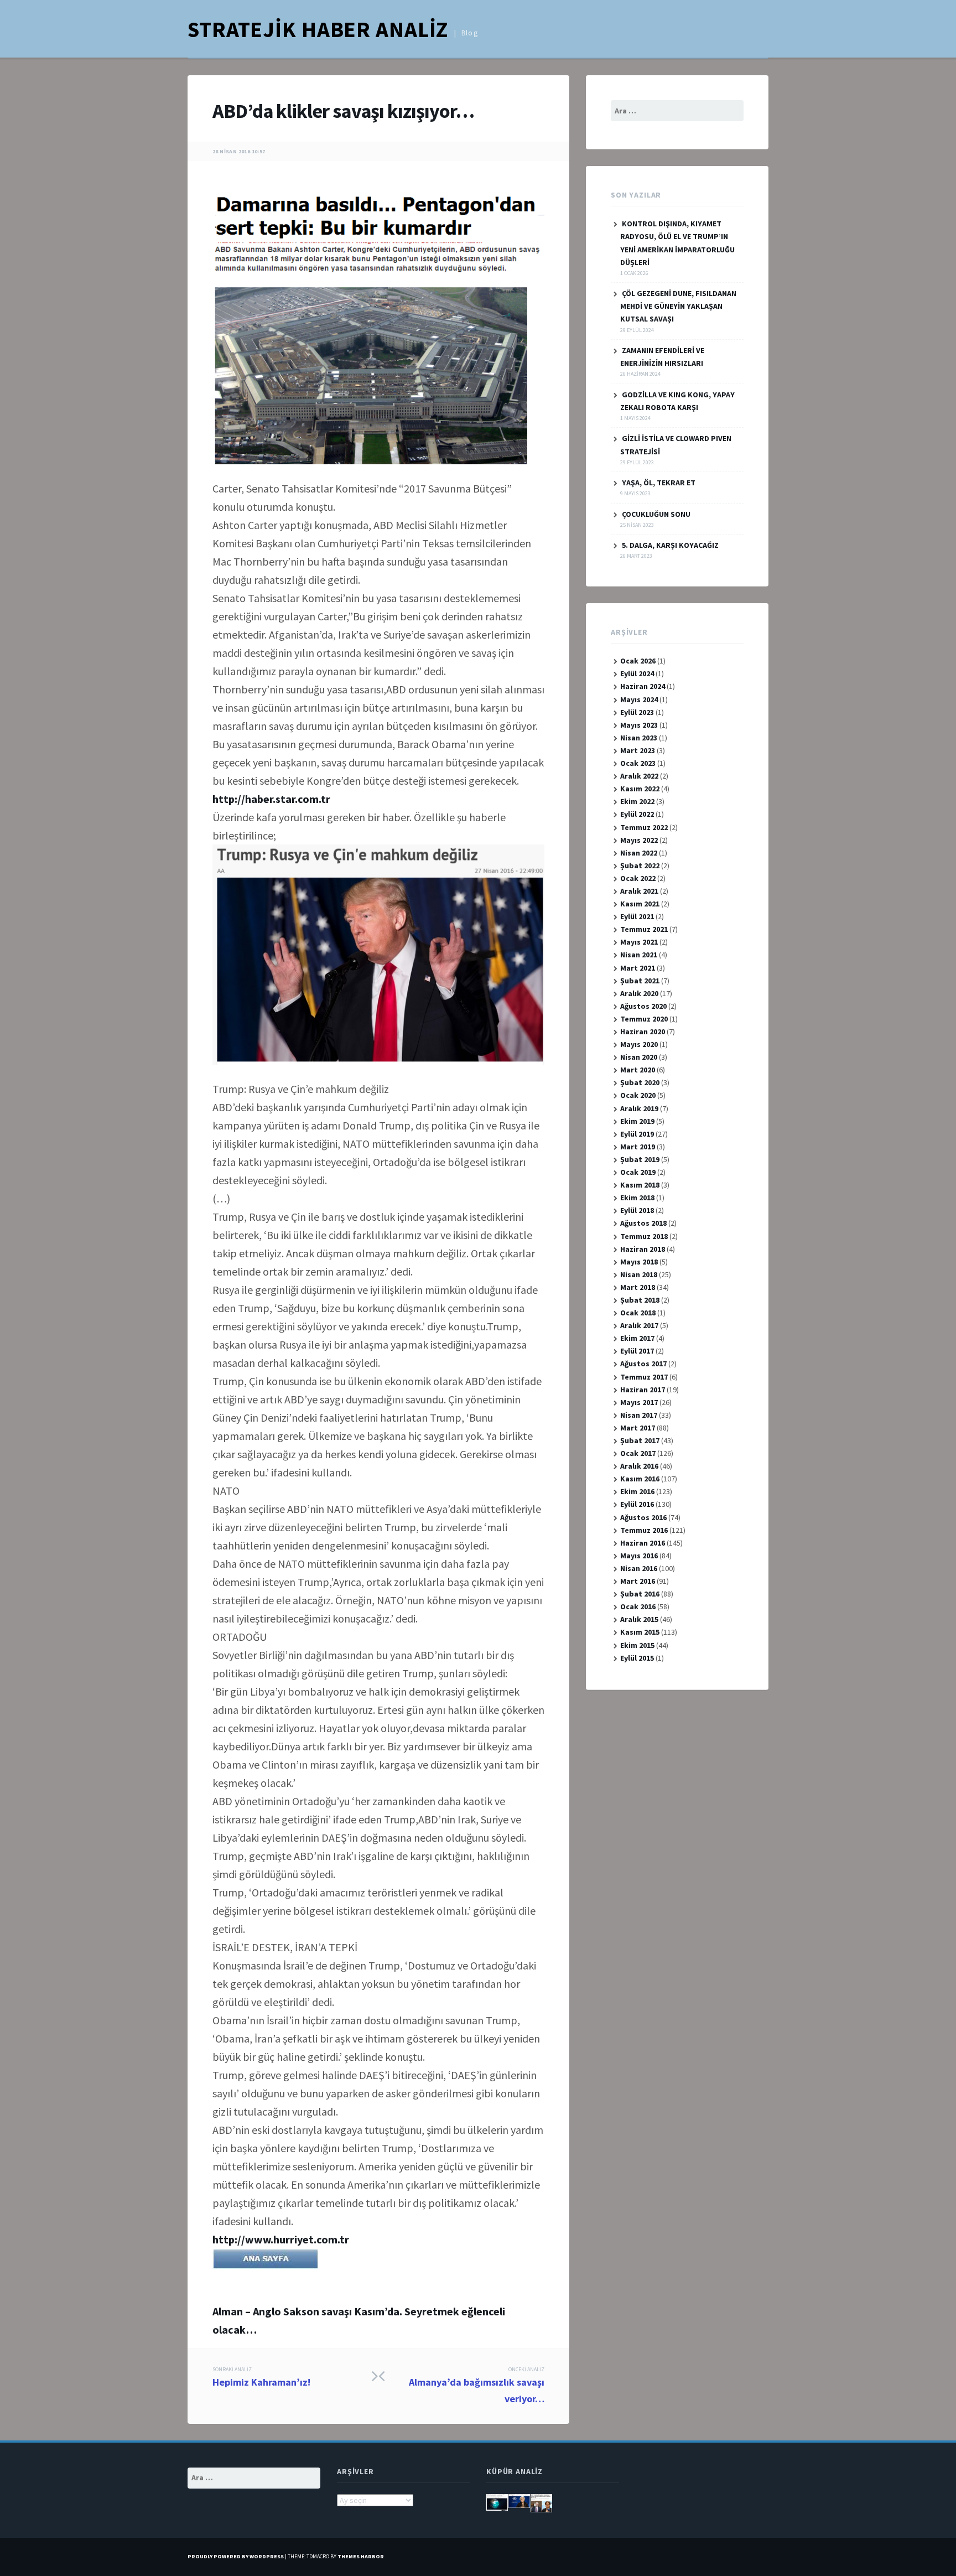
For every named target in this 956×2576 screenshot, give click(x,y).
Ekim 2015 (637, 1645)
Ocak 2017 (638, 1453)
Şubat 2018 (640, 1300)
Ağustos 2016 (643, 1517)
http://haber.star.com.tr (271, 799)
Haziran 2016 (643, 1543)
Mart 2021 (638, 968)
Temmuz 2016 (644, 1530)
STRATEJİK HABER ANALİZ (318, 29)
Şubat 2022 (640, 865)
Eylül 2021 (637, 916)
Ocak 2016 (638, 1606)
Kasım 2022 (640, 789)
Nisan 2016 (639, 1568)
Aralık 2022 (639, 776)
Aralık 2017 (639, 1325)
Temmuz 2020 (644, 1019)
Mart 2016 (638, 1581)
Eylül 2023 (637, 712)
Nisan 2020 (639, 1057)
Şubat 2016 (640, 1594)
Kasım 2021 (640, 904)
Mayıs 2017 (639, 1402)
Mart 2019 (638, 1147)
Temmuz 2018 (644, 1236)
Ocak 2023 (638, 763)
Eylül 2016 (637, 1504)
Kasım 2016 (640, 1479)
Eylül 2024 (637, 673)
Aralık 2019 (639, 1108)
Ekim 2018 (637, 1198)
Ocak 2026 (638, 661)
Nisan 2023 (639, 738)
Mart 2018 (638, 1287)
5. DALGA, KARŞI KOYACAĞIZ (670, 545)
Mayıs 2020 (639, 1044)
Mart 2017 (638, 1428)
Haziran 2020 (643, 1032)
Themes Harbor (361, 2556)
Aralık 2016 (639, 1466)
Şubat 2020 (640, 1082)
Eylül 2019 (637, 1134)
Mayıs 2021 (639, 942)
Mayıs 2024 (639, 699)
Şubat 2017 (640, 1440)
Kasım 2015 (640, 1632)
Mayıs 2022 (639, 840)
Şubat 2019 (640, 1159)
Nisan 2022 (639, 853)
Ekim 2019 (637, 1121)
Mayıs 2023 (639, 725)
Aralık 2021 (639, 891)
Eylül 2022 (637, 814)
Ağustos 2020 (643, 1006)
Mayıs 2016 (639, 1556)
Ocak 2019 (638, 1172)
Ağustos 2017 (643, 1364)
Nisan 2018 (639, 1274)
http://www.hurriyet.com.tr (281, 2239)
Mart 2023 (638, 750)
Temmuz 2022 (644, 827)
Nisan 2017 (639, 1415)
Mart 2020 (638, 1070)
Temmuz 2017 (644, 1377)
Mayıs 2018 (639, 1262)
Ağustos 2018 (643, 1223)
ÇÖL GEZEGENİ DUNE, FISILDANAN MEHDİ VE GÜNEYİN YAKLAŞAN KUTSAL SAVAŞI (678, 306)
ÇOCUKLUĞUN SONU (656, 514)
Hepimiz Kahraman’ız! (261, 2377)
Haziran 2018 (643, 1249)
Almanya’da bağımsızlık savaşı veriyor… (477, 2385)
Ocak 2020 (638, 1095)
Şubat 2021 (640, 981)
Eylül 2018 (637, 1210)
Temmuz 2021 (644, 929)
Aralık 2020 (639, 993)
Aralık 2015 (639, 1619)
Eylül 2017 (637, 1351)
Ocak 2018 (638, 1313)
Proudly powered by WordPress (236, 2556)
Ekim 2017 (637, 1338)
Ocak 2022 (638, 878)
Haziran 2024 (643, 686)
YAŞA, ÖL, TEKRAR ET (659, 483)
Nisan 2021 (639, 955)
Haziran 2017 (643, 1390)
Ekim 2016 (637, 1491)
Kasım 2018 (640, 1185)
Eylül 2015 (637, 1658)
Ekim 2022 (637, 801)
